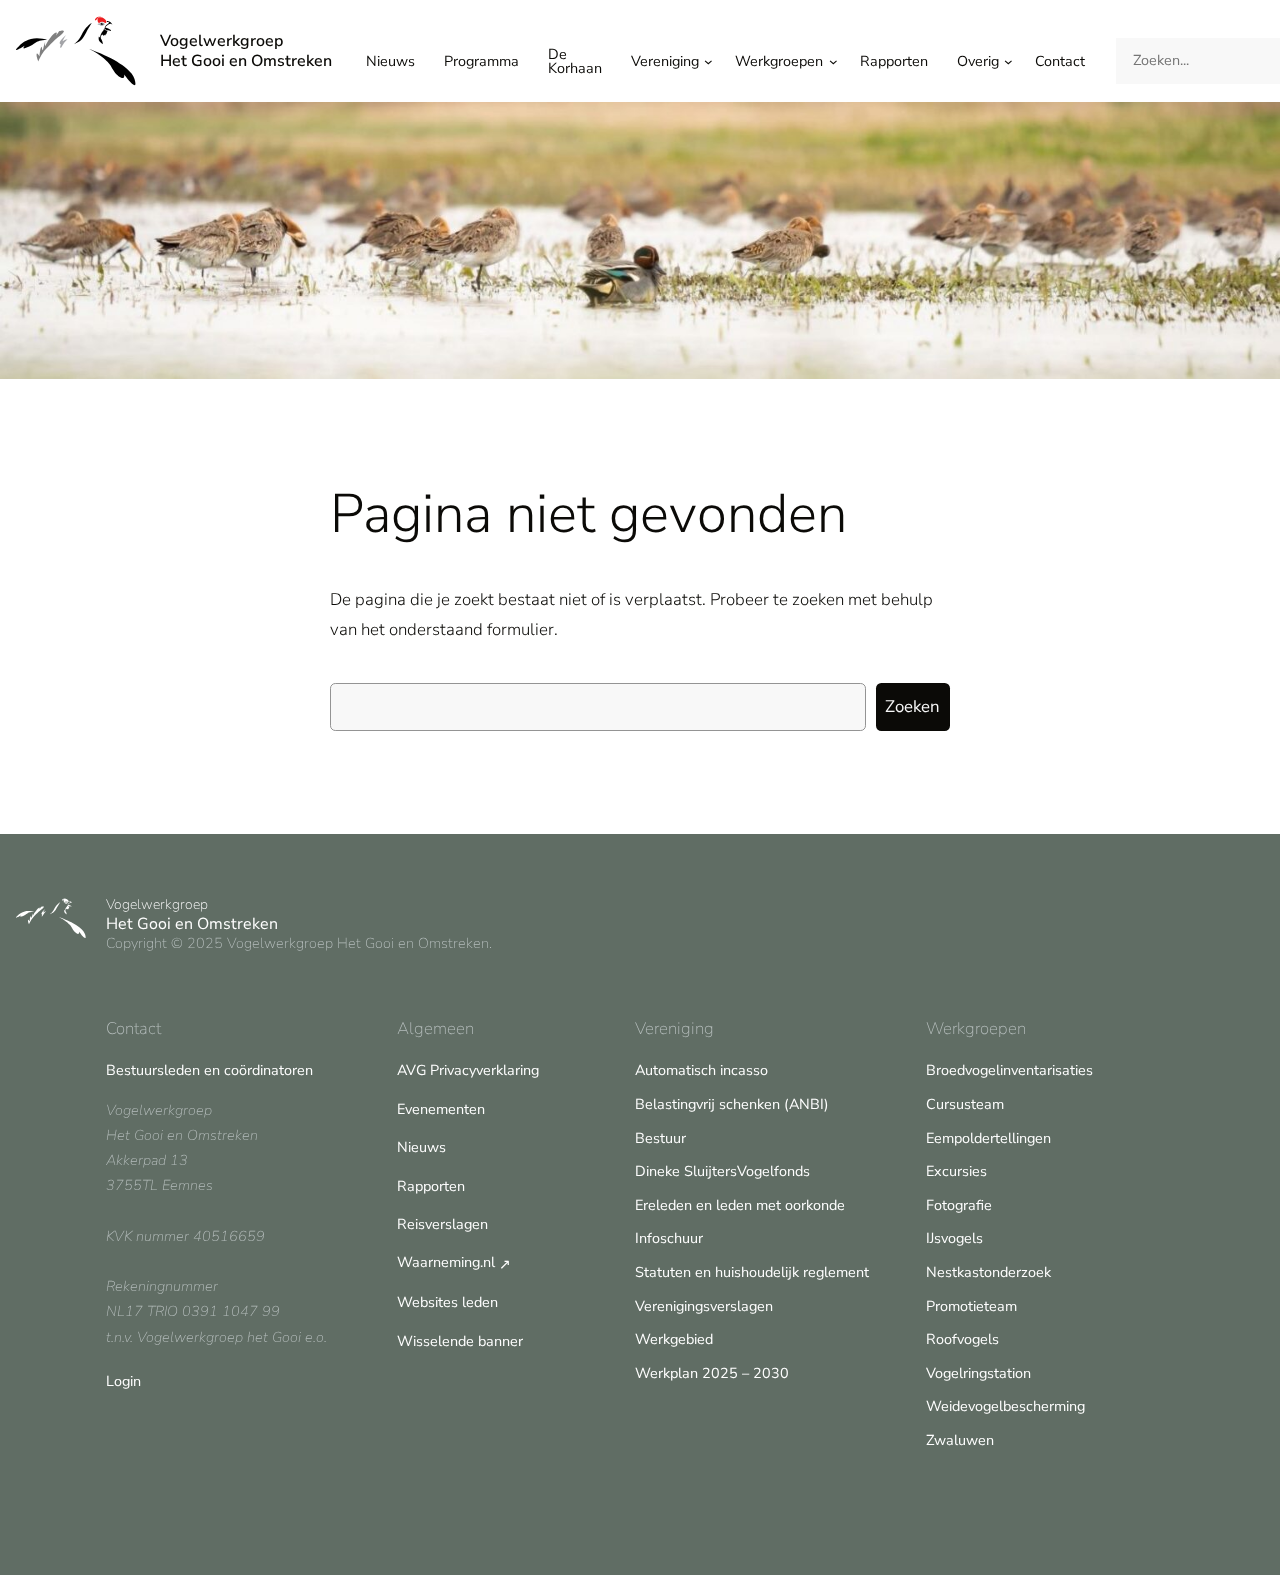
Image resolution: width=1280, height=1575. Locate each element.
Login (123, 1381)
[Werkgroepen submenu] (833, 61)
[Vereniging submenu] (708, 61)
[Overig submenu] (1008, 61)
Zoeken (912, 706)
